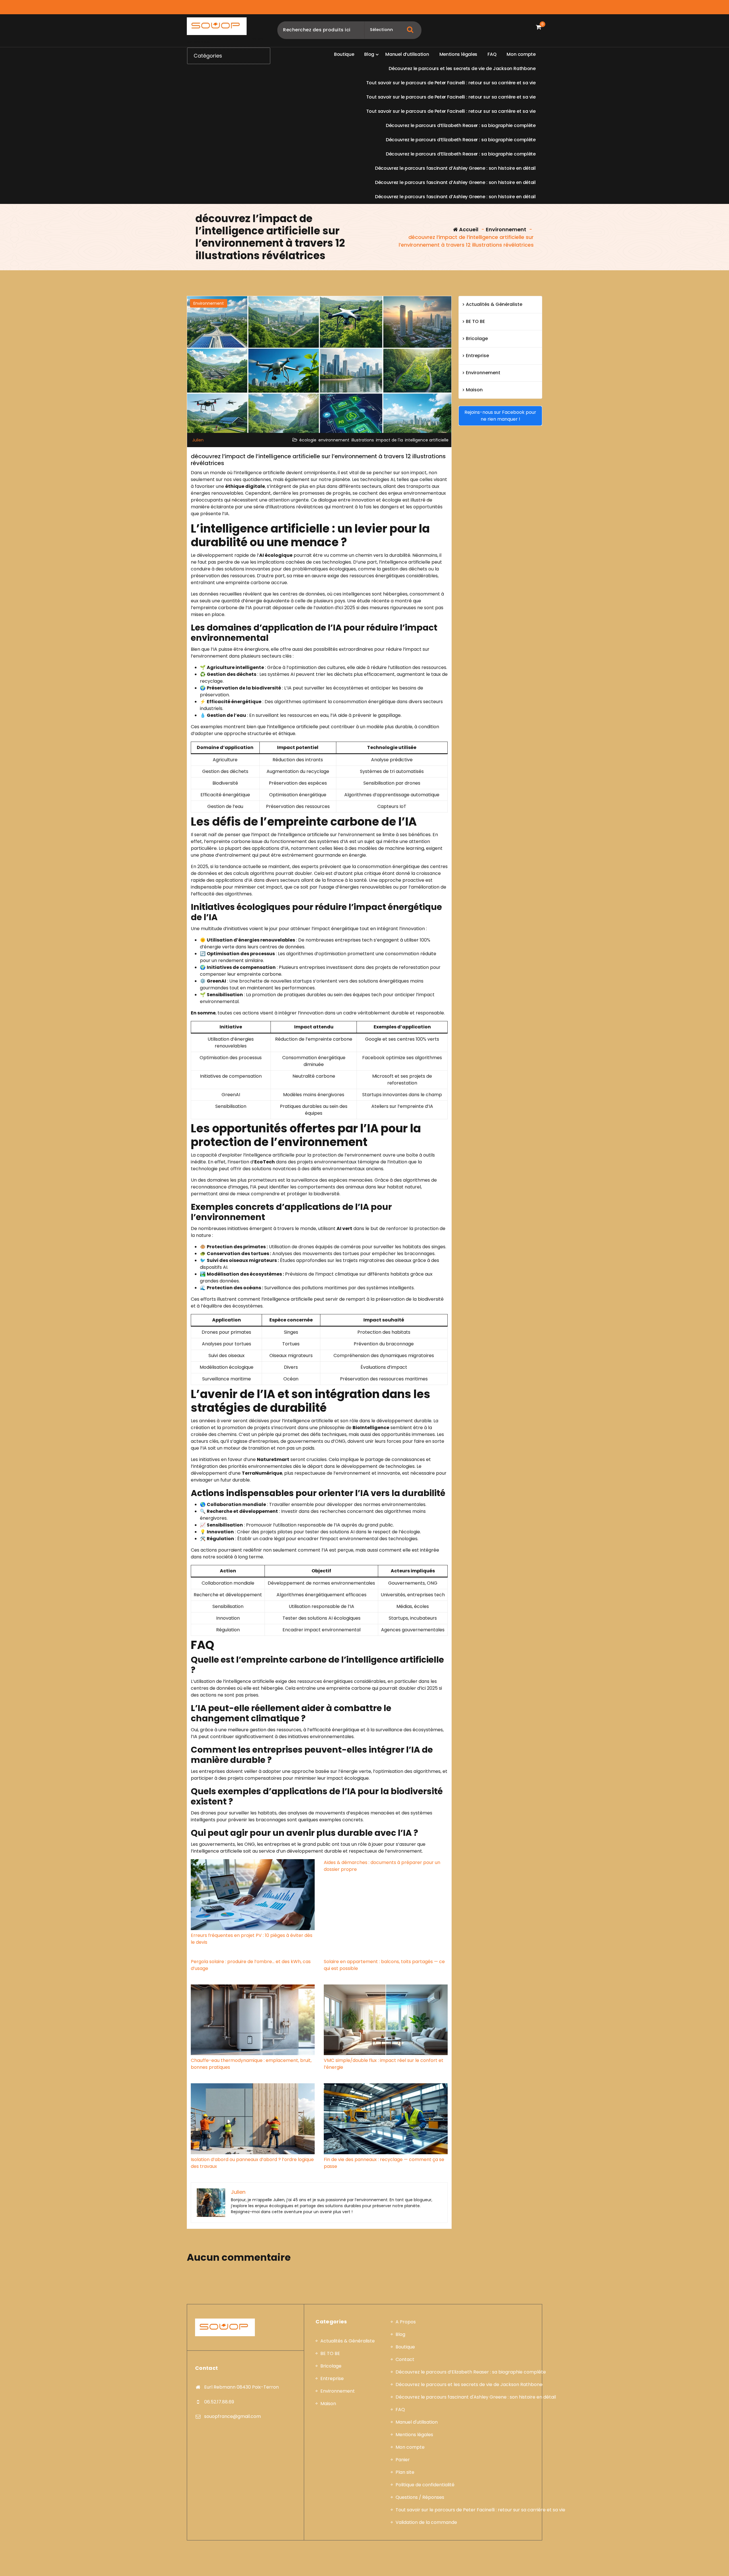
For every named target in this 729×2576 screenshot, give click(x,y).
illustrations (363, 440)
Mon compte (410, 2447)
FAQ (400, 2410)
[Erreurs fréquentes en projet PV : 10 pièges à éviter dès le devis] (253, 1895)
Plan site (405, 2472)
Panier (403, 2460)
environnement (334, 440)
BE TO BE (475, 321)
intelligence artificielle (427, 440)
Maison (474, 390)
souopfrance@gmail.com (233, 2416)
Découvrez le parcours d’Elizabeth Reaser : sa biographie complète (471, 2372)
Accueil (468, 229)
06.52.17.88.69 (219, 2402)
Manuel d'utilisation (417, 2422)
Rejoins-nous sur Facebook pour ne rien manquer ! (500, 416)
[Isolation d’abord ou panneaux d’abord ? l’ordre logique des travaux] (253, 2119)
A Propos (406, 2322)
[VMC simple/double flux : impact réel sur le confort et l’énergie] (386, 2020)
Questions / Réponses (420, 2497)
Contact (405, 2359)
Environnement (506, 229)
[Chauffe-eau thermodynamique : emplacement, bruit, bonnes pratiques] (253, 2020)
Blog (400, 2334)
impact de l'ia (389, 440)
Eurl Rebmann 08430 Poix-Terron (241, 2387)
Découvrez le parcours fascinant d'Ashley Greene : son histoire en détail (476, 2397)
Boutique (405, 2347)
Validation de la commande (426, 2522)
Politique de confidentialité (425, 2485)
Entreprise (477, 356)
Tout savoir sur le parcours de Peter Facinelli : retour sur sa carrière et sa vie (480, 2510)
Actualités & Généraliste (494, 304)
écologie (308, 440)
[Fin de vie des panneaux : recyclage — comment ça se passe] (386, 2119)
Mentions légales (414, 2435)
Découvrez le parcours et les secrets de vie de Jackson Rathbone (469, 2384)
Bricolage (477, 338)
